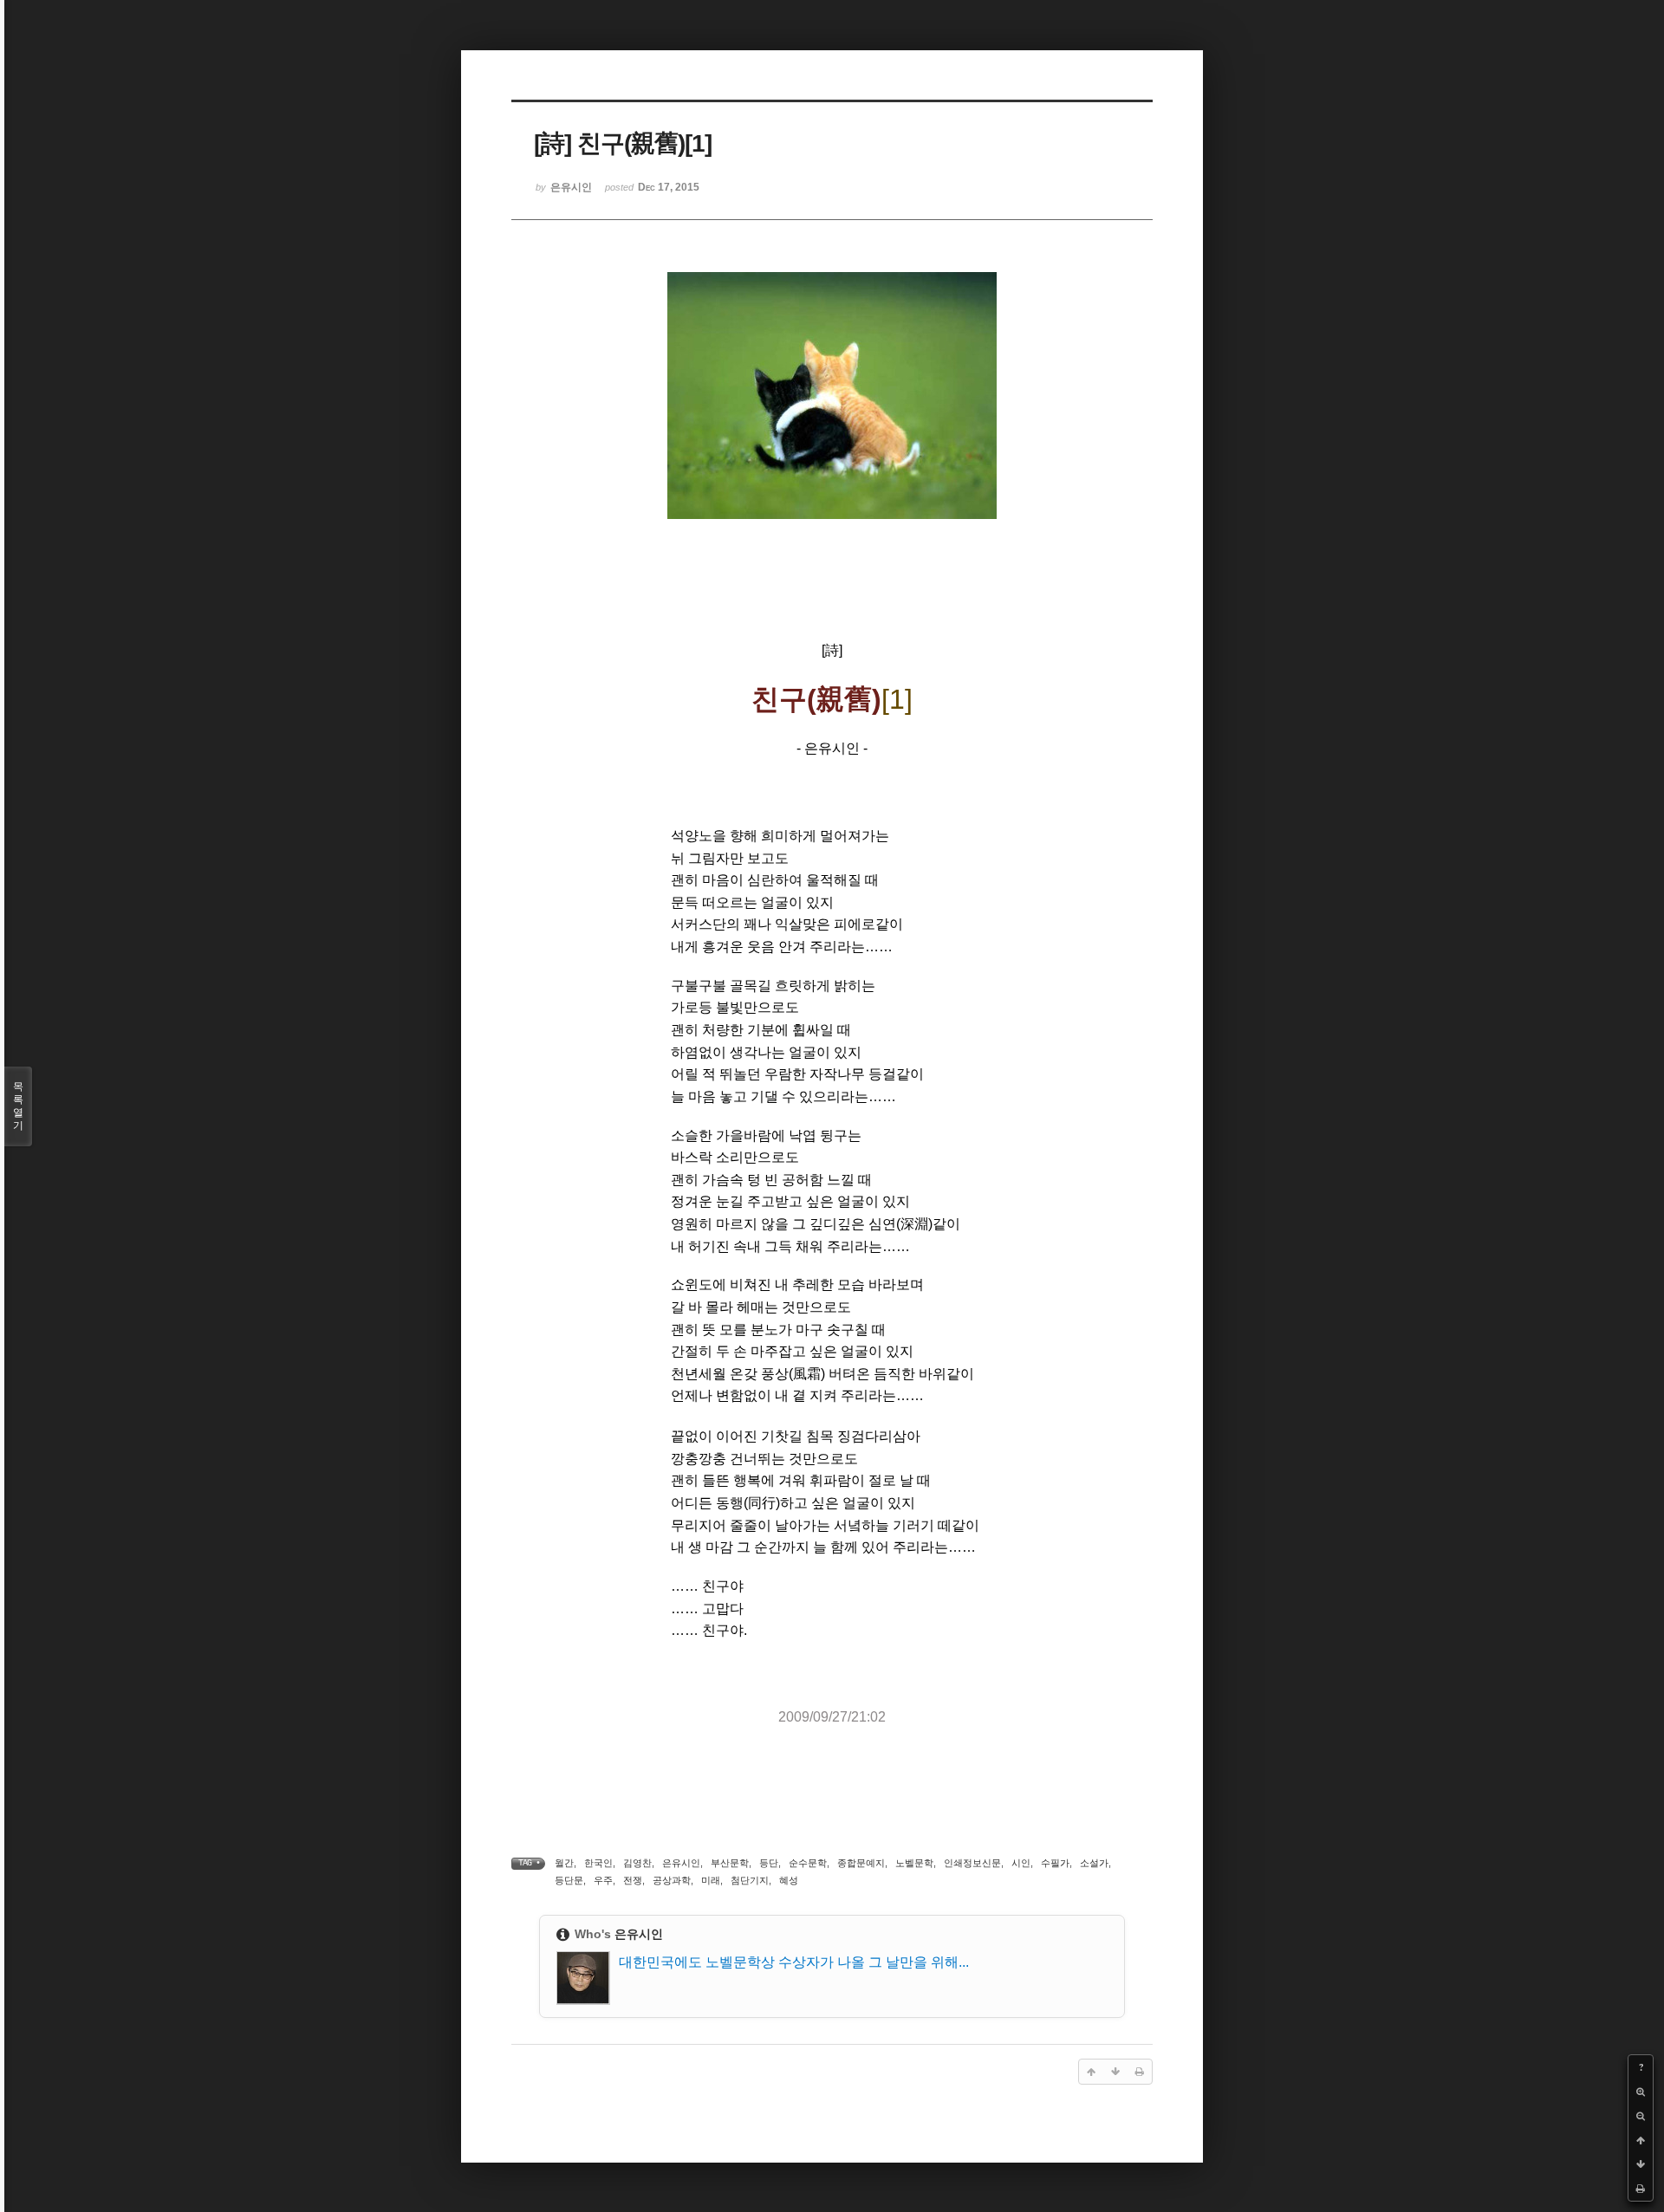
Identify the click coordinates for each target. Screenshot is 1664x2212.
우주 (603, 1880)
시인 (1021, 1863)
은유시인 (681, 1863)
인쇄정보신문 (972, 1863)
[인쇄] (1641, 2189)
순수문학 (808, 1863)
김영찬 (637, 1863)
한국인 (598, 1863)
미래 (711, 1880)
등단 (769, 1863)
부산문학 (730, 1863)
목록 (18, 1106)
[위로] (1641, 2140)
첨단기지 (750, 1880)
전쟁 (633, 1880)
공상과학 (672, 1880)
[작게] (1641, 2116)
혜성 (789, 1880)
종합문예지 (861, 1863)
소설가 (1094, 1863)
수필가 (1055, 1863)
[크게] (1641, 2092)
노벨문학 (914, 1863)
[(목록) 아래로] (1641, 2164)
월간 (564, 1863)
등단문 (569, 1880)
